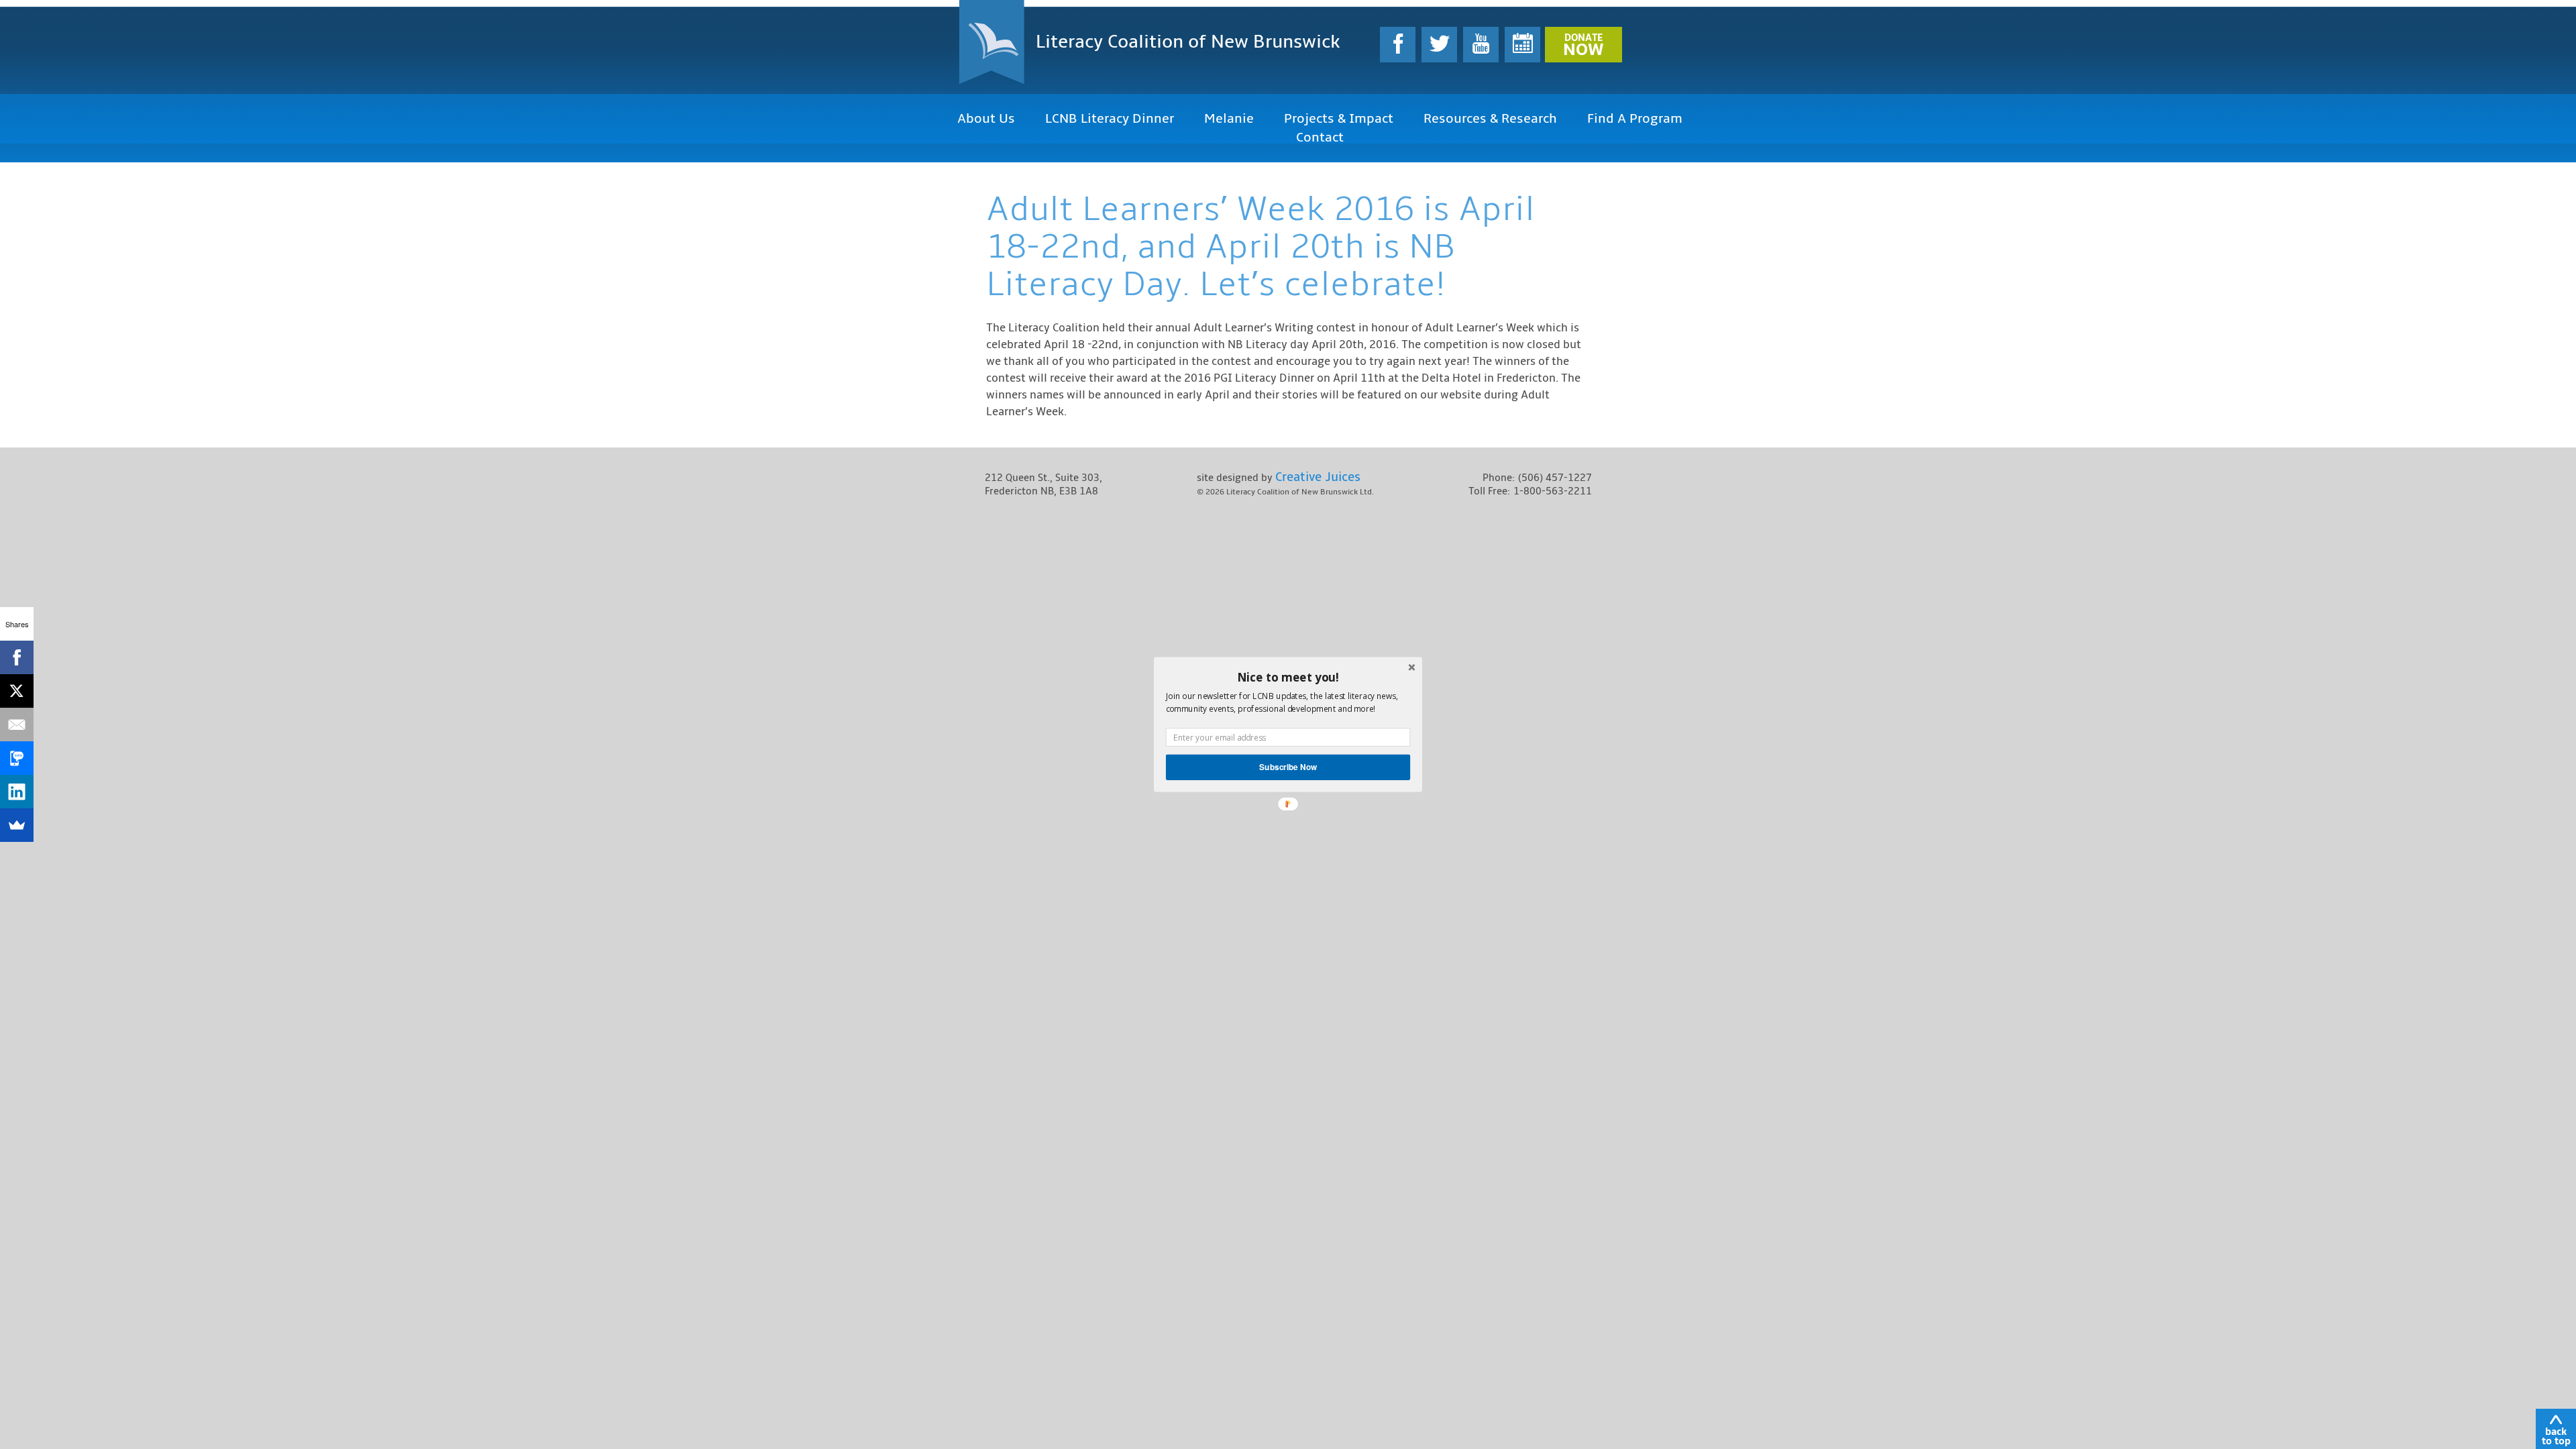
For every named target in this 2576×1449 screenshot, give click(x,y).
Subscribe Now (1288, 767)
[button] (1288, 677)
